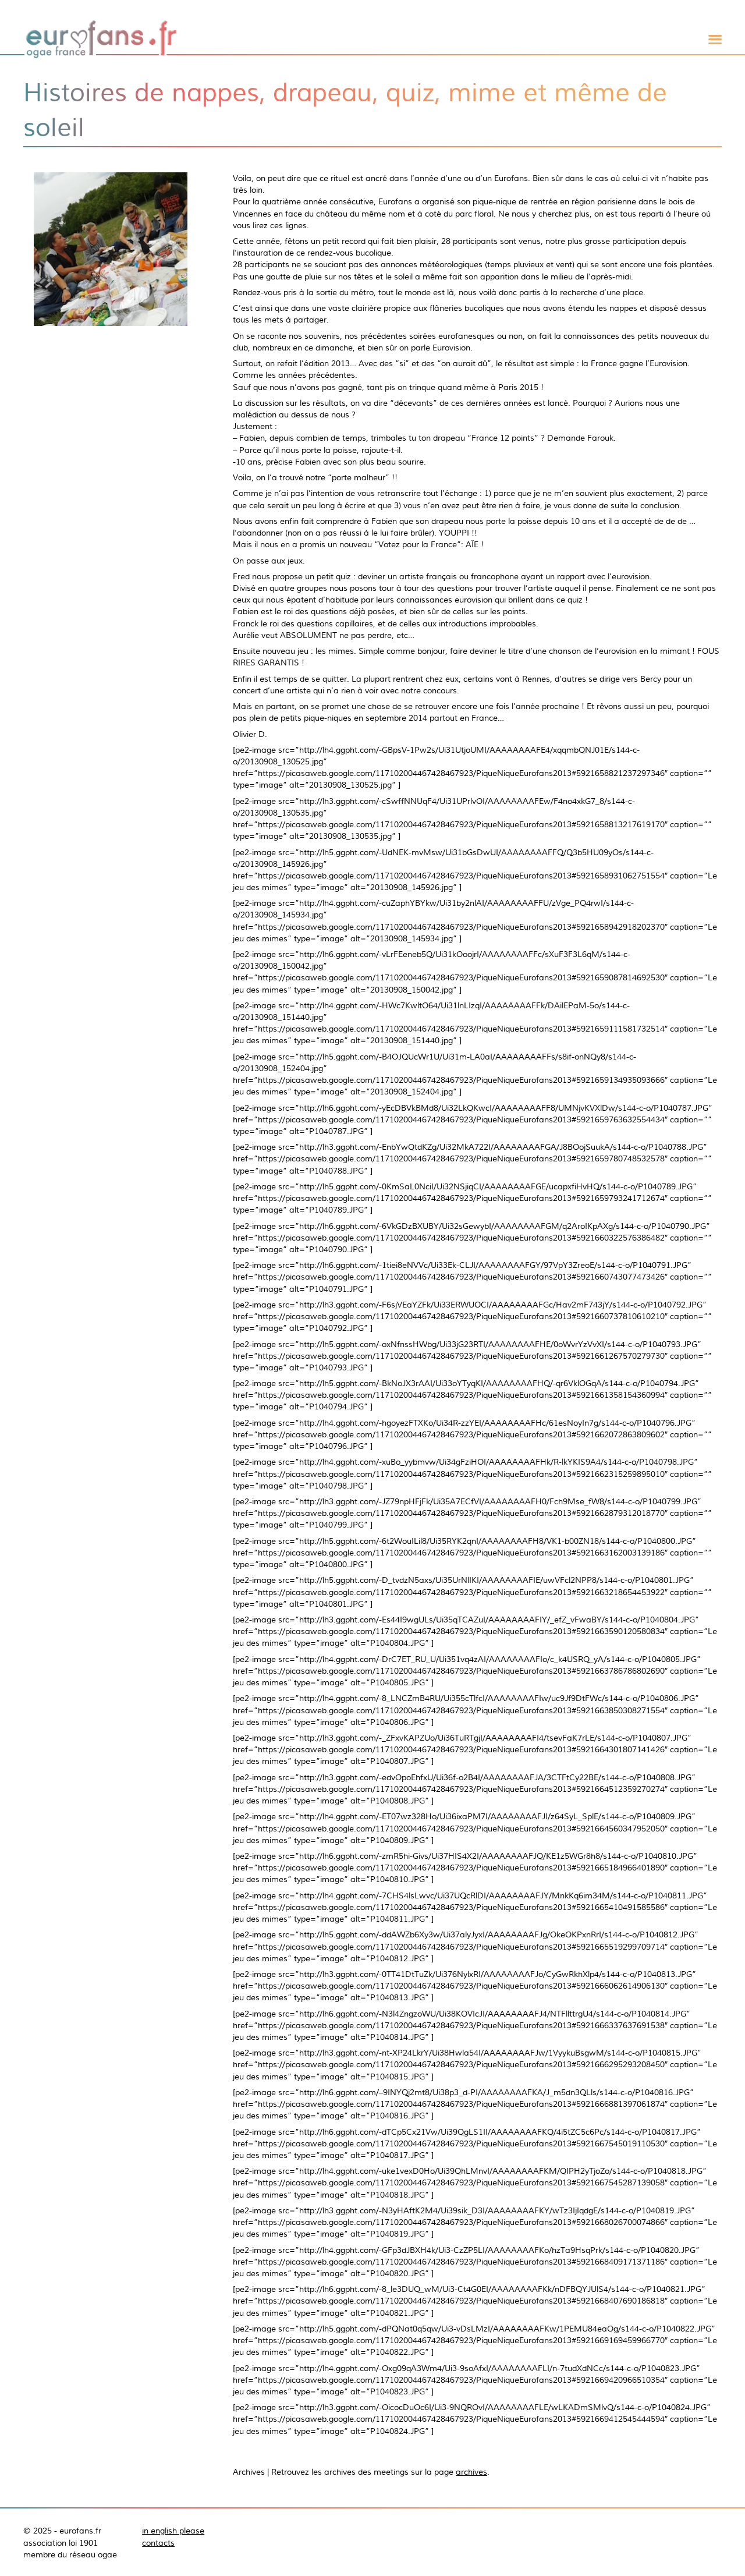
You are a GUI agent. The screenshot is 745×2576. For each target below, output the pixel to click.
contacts (158, 2543)
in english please (173, 2531)
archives (471, 2472)
